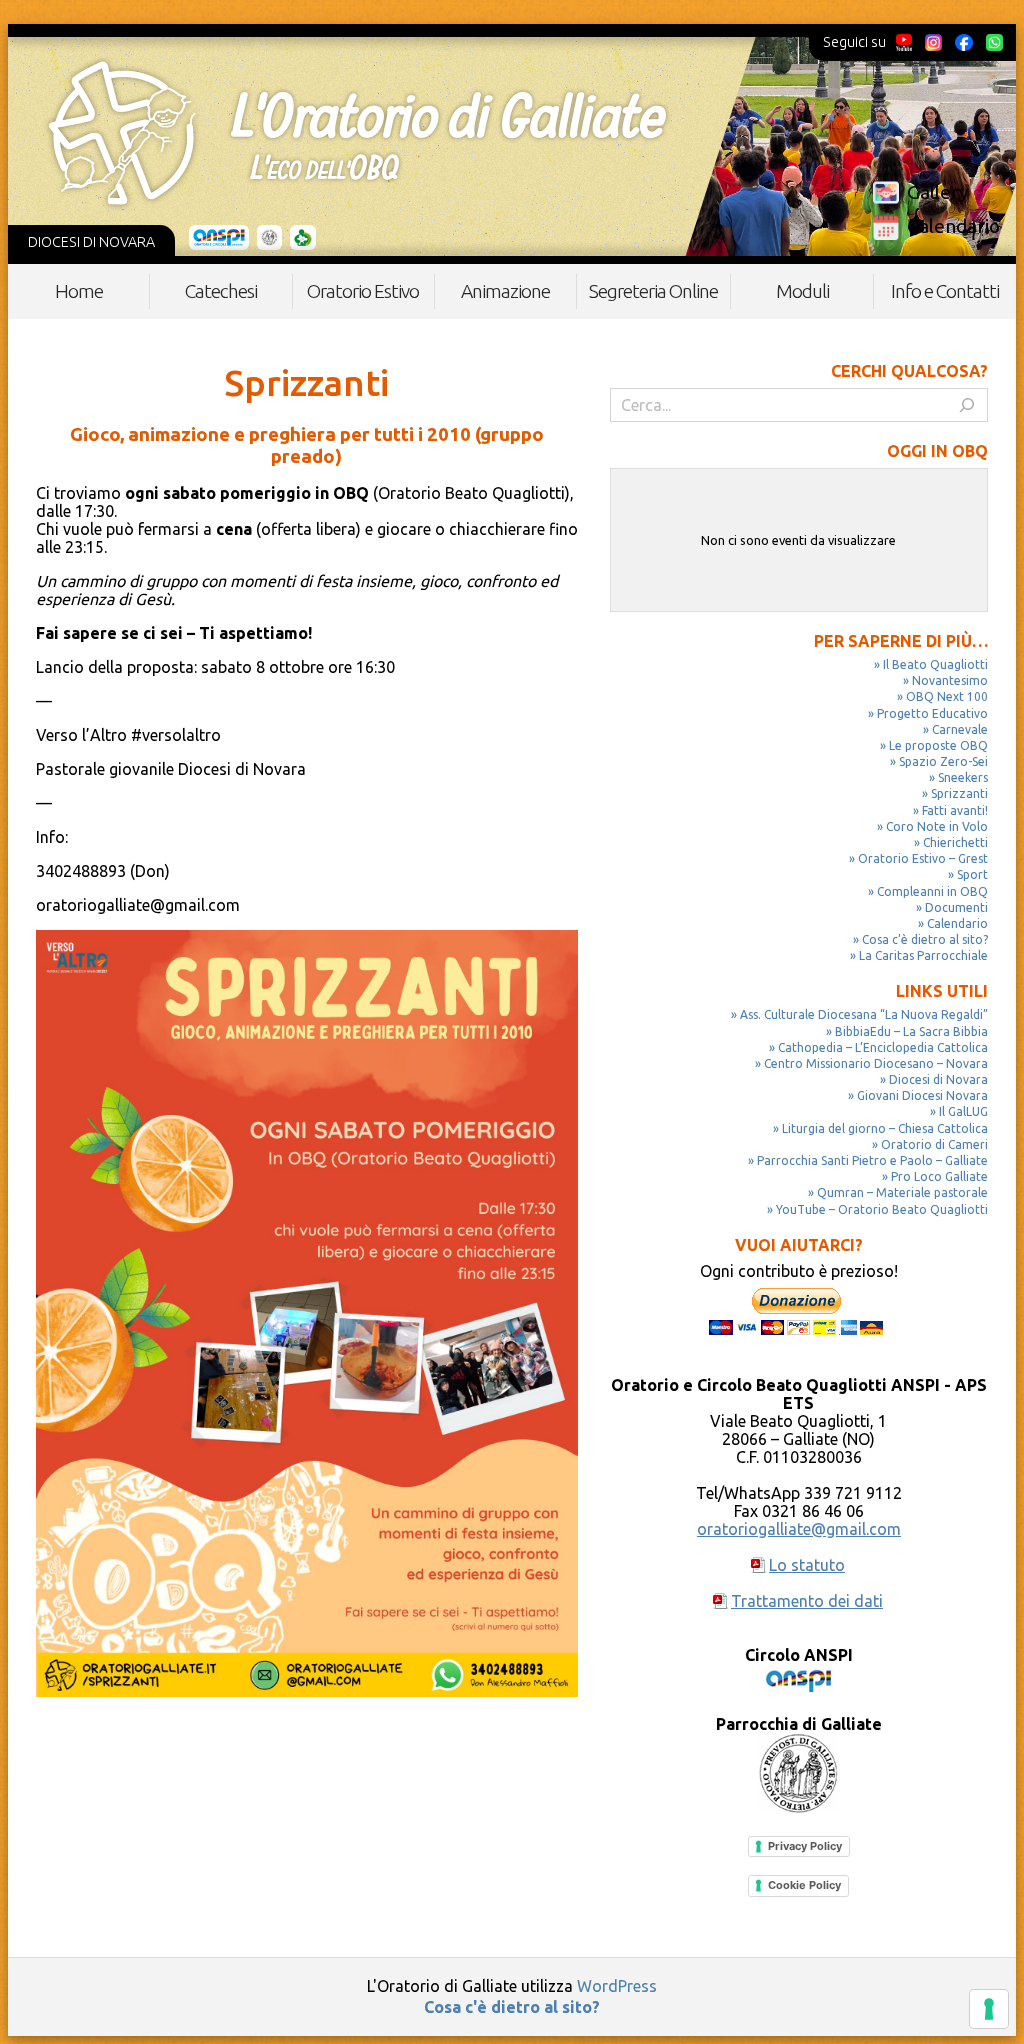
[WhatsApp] (994, 42)
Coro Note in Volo (937, 826)
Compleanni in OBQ (932, 891)
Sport (972, 874)
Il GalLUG (963, 1111)
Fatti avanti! (955, 810)
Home (79, 291)
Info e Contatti (945, 291)
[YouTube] (904, 42)
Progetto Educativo (932, 713)
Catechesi (221, 291)
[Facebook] (964, 42)
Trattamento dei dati (807, 1601)
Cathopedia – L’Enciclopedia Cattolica (883, 1047)
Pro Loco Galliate (939, 1176)
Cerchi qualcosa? (909, 371)
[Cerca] (967, 405)
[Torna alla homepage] (357, 133)
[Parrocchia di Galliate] (269, 238)
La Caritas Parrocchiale (923, 955)
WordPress (617, 1986)
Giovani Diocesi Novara (922, 1095)
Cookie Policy (804, 1885)
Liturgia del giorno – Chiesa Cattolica (885, 1128)
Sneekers (963, 777)
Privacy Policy (805, 1846)
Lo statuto (807, 1565)
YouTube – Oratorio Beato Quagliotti (882, 1209)
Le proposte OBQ (938, 745)
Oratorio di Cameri (934, 1144)
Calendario (953, 226)
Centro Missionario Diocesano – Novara (876, 1063)
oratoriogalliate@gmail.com (799, 1529)
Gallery (938, 192)
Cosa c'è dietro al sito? (512, 2007)
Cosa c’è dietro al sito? (925, 939)
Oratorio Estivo (363, 291)
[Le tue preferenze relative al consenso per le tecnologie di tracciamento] (989, 2009)
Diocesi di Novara (938, 1079)
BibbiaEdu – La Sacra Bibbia (911, 1031)
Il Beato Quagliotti (935, 664)
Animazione (505, 291)
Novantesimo (950, 680)
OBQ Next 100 (947, 696)
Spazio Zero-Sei (943, 761)
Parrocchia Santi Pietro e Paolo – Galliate (872, 1160)
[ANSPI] (219, 238)
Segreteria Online (653, 291)
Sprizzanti (959, 793)
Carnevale (960, 729)
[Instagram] (933, 42)
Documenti (956, 907)
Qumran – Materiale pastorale (902, 1192)
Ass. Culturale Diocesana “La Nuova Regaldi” (864, 1014)
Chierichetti (955, 842)
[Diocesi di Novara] (303, 238)
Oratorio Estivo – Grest (923, 858)
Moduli (802, 291)
